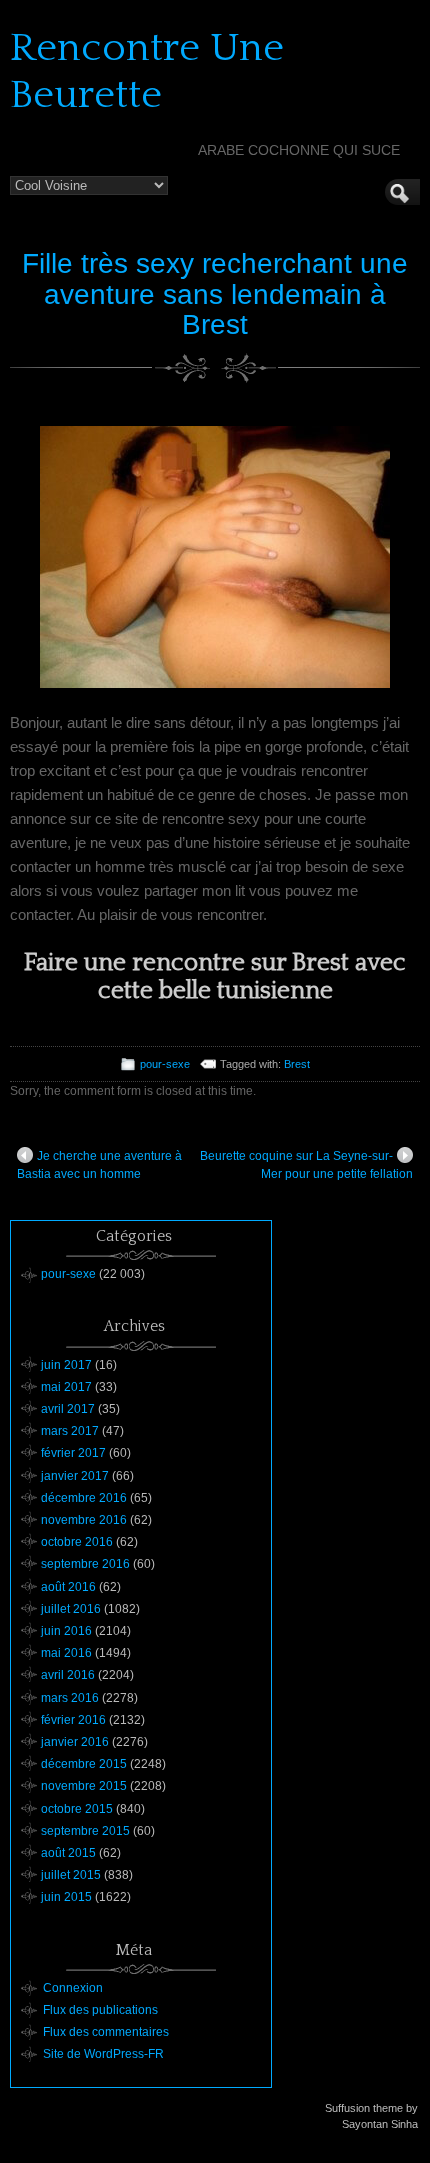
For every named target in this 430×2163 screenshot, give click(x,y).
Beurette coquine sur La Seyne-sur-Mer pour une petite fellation (306, 1165)
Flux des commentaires (106, 2032)
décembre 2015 (84, 1764)
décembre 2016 (84, 1498)
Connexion (73, 1988)
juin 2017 (66, 1365)
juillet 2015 (71, 1875)
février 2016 (73, 1720)
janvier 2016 (75, 1742)
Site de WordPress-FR (103, 2054)
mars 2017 (70, 1431)
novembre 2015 (84, 1786)
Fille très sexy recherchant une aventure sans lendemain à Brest (215, 294)
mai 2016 (66, 1653)
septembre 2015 (85, 1831)
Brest (297, 1064)
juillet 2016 (71, 1609)
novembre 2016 (84, 1520)
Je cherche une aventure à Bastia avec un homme (99, 1165)
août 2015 (68, 1853)
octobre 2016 (77, 1542)
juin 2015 (66, 1897)
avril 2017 (68, 1409)
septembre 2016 (85, 1564)
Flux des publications (100, 2010)
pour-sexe (165, 1064)
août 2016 (68, 1587)
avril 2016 (68, 1675)
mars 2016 (70, 1698)
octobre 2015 (77, 1809)
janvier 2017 (75, 1476)
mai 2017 (66, 1387)
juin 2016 (66, 1631)
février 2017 (73, 1453)
